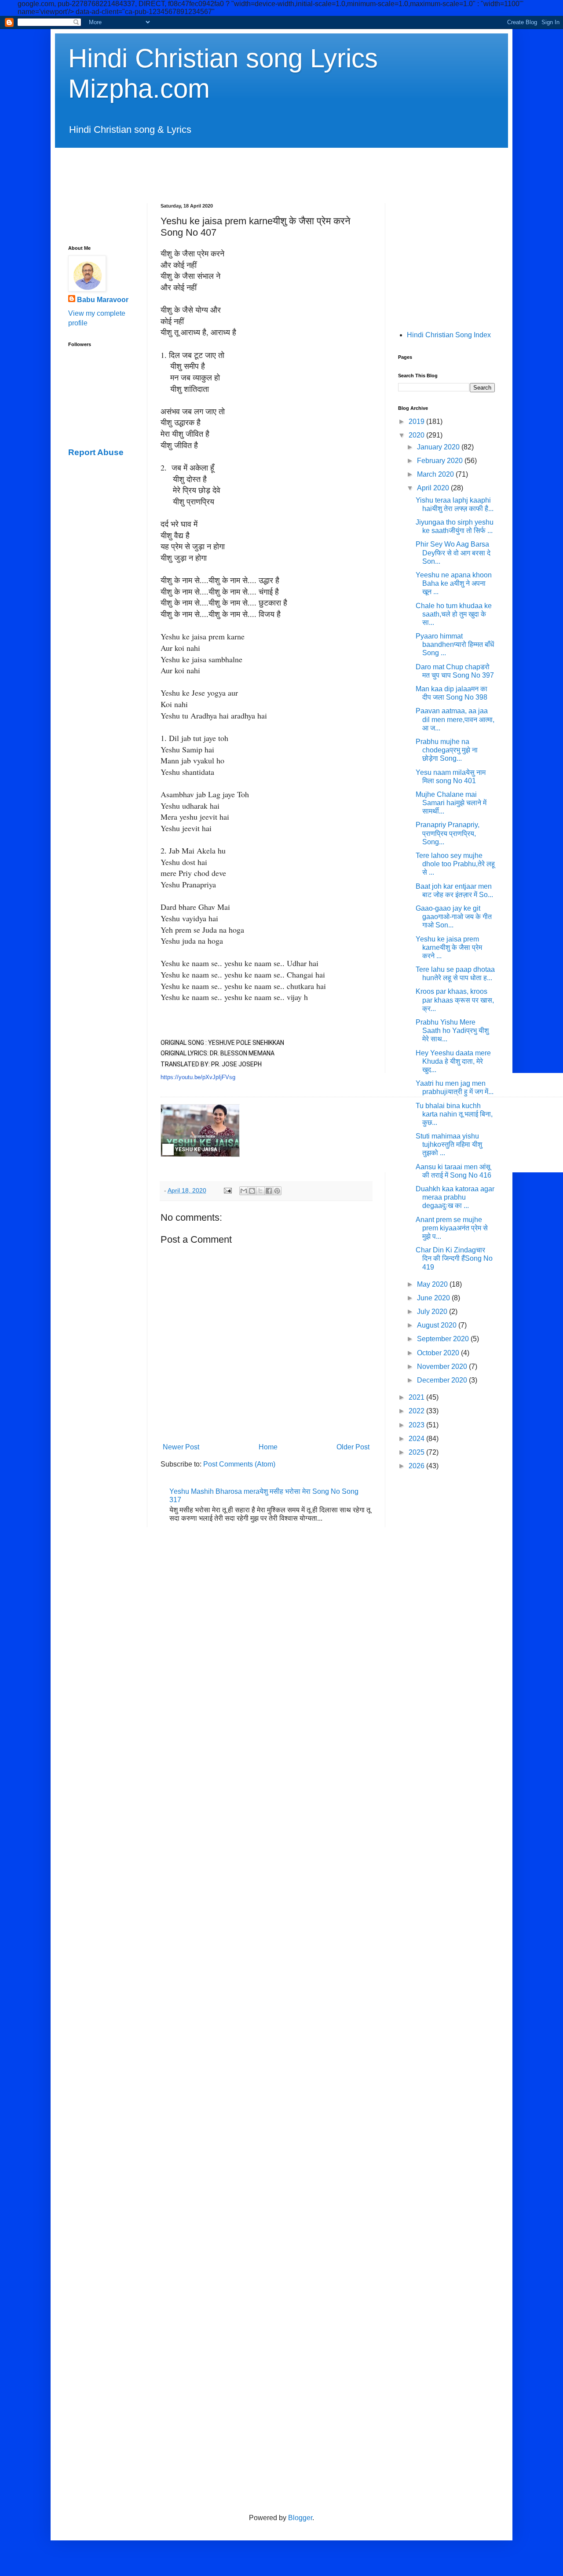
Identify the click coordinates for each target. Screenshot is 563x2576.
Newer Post (181, 1447)
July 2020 (433, 1312)
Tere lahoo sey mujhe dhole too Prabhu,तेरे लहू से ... (455, 864)
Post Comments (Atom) (239, 1464)
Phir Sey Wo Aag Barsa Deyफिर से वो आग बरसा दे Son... (453, 553)
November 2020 (443, 1366)
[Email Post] (227, 1190)
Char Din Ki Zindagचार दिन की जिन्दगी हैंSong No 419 (454, 1258)
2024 (417, 1439)
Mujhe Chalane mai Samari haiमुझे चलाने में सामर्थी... (451, 803)
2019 (417, 421)
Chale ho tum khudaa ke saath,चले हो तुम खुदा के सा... (454, 614)
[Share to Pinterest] (277, 1191)
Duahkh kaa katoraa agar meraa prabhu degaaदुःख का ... (455, 1197)
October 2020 (439, 1353)
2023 (417, 1425)
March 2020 (436, 474)
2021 (417, 1397)
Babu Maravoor (103, 300)
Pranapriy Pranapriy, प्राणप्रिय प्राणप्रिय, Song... (448, 833)
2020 (417, 435)
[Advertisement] (281, 168)
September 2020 (444, 1339)
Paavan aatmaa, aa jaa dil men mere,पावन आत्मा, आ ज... (455, 719)
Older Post (353, 1447)
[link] (200, 1131)
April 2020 (434, 488)
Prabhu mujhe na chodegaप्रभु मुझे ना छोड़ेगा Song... (447, 750)
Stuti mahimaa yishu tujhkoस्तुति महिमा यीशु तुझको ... (449, 1144)
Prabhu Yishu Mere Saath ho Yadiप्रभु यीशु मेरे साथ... (452, 1031)
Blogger (300, 2518)
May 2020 (433, 1284)
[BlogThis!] (252, 1191)
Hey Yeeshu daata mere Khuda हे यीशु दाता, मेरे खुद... (453, 1061)
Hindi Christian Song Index (449, 335)
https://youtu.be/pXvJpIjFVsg (198, 1077)
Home (268, 1447)
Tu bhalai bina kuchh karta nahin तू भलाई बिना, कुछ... (454, 1114)
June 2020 (434, 1298)
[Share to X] (260, 1191)
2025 (417, 1452)
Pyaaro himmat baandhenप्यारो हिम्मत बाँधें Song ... (455, 644)
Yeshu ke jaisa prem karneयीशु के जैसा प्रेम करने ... (449, 947)
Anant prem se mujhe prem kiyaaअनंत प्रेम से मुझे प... (452, 1228)
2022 (417, 1411)
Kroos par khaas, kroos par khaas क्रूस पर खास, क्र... (455, 1000)
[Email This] (244, 1191)
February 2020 (441, 461)
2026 (417, 1466)
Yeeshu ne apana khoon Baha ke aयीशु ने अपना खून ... (454, 583)
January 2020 (439, 447)
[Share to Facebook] (269, 1191)
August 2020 (438, 1325)
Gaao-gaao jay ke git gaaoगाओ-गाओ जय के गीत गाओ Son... (454, 917)
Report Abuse (96, 452)
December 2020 (443, 1380)
